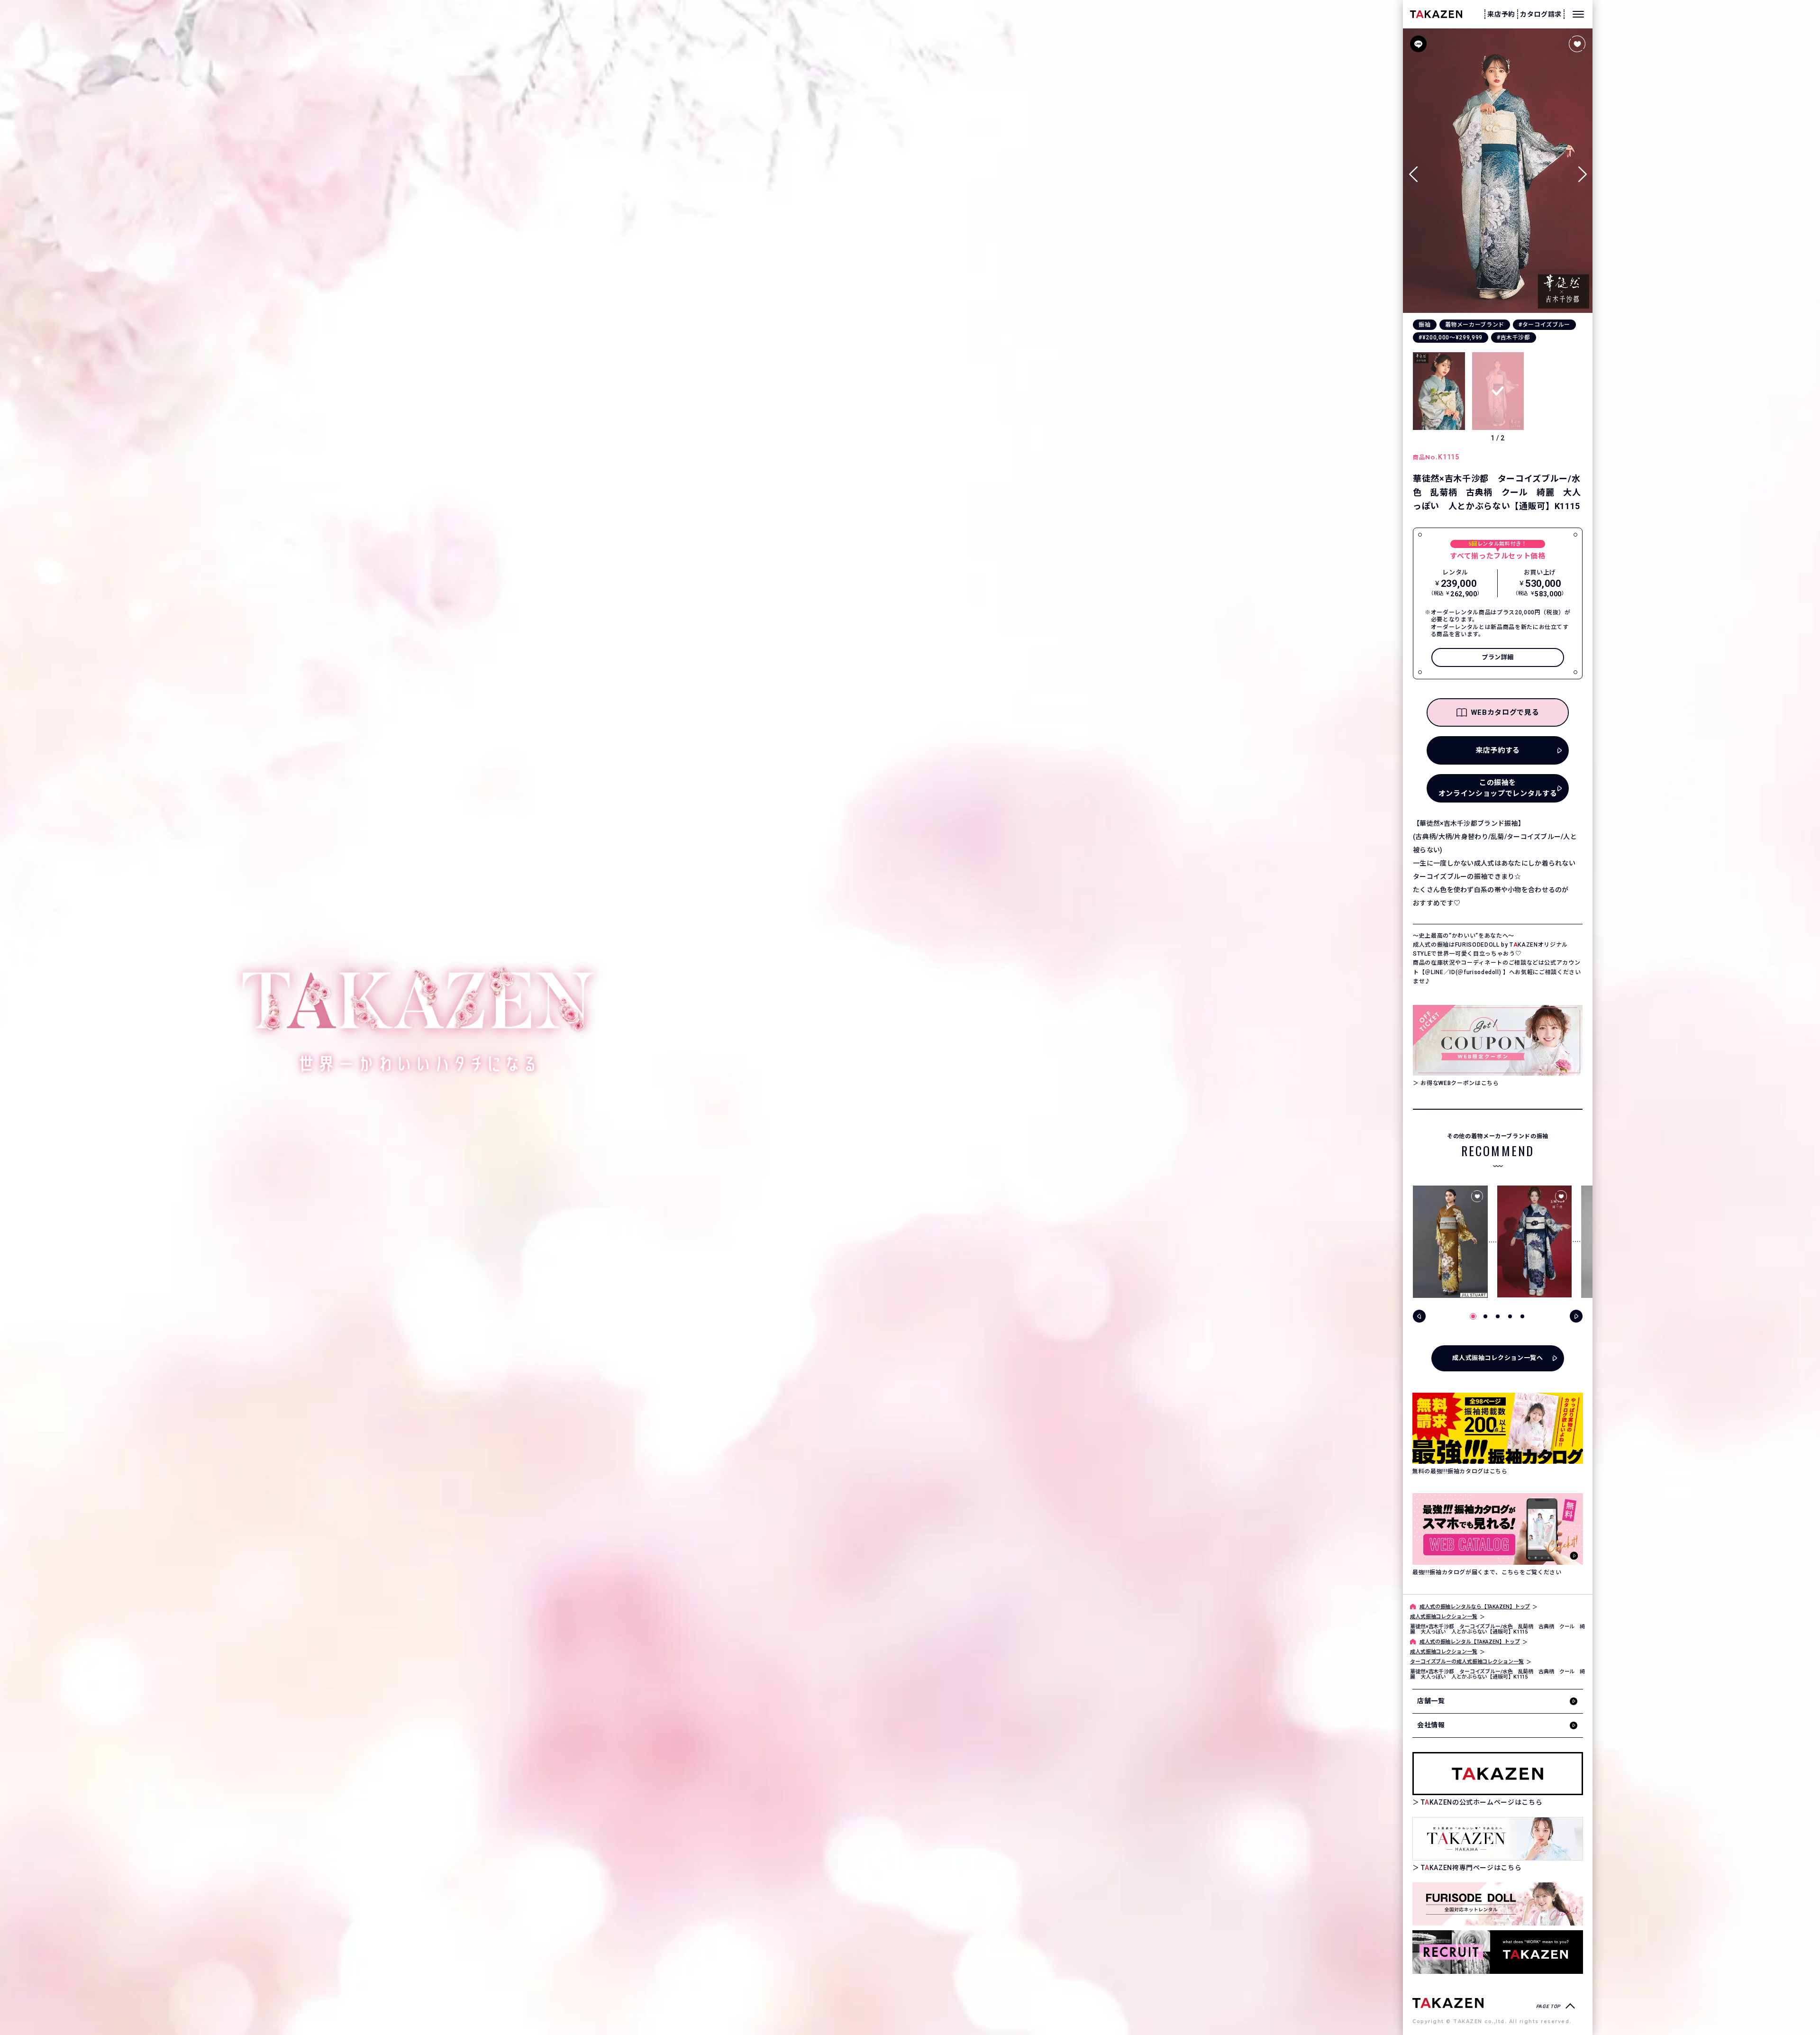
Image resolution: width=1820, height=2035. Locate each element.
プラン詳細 (1498, 657)
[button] (1582, 170)
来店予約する (1498, 750)
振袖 (1424, 325)
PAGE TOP (1548, 2006)
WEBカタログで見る (1505, 712)
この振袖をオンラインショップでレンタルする (1498, 788)
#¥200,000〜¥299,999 (1451, 338)
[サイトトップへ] (1448, 2003)
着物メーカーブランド (1475, 325)
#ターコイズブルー (1544, 325)
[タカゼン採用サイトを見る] (1498, 1952)
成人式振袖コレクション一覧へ (1497, 1358)
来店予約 (1501, 14)
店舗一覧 (1431, 1701)
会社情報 (1431, 1725)
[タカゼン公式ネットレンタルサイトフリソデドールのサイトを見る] (1498, 1904)
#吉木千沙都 (1514, 338)
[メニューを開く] (1578, 14)
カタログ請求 (1541, 14)
